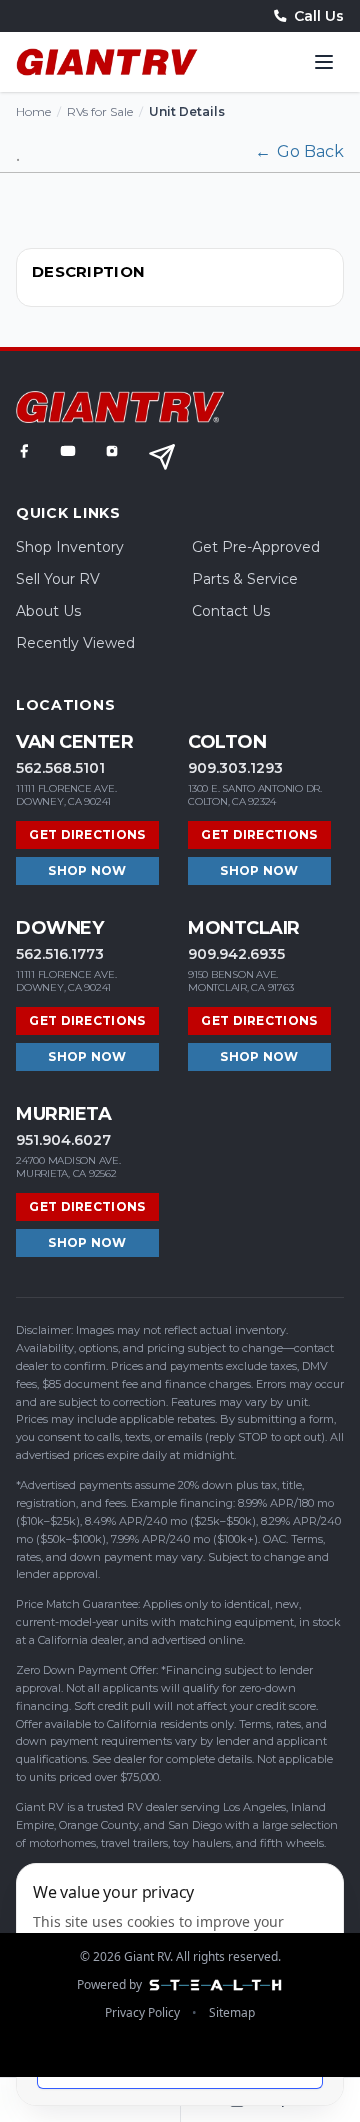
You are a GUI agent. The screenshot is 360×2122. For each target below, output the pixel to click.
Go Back (299, 151)
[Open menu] (324, 62)
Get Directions (87, 834)
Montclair (244, 928)
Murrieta (63, 1114)
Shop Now (87, 870)
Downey (59, 928)
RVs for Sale (100, 111)
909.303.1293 (235, 768)
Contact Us (231, 611)
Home (33, 111)
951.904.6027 (63, 1140)
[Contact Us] (162, 457)
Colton (227, 742)
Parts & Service (245, 579)
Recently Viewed (75, 643)
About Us (48, 611)
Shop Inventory (70, 547)
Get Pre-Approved (256, 547)
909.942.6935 (236, 954)
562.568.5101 (60, 768)
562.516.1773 (60, 954)
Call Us (319, 16)
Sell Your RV (58, 579)
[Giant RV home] (107, 62)
